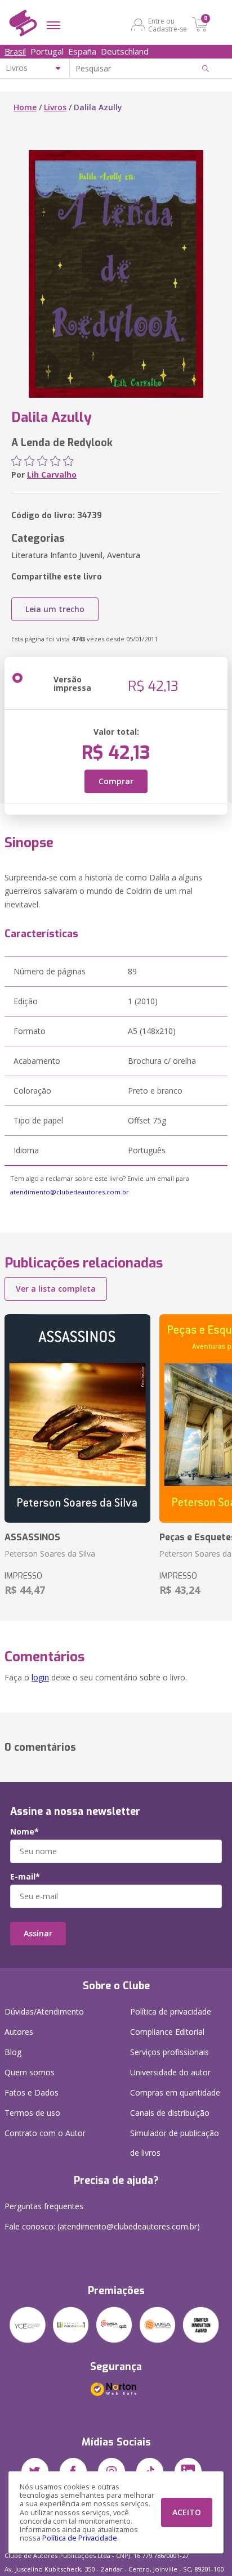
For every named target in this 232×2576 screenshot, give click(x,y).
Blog (13, 2052)
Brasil (15, 51)
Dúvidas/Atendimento (44, 2011)
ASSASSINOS (32, 1537)
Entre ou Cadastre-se (168, 25)
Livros (55, 107)
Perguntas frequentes (44, 2206)
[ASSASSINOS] (77, 1419)
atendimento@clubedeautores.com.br (70, 1192)
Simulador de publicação (175, 2143)
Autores (19, 2032)
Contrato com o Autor (45, 2133)
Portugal (47, 51)
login (40, 1677)
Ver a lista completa (56, 1289)
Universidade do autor (170, 2072)
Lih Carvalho (52, 475)
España (82, 51)
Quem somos (30, 2072)
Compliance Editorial (167, 2032)
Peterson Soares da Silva (50, 1554)
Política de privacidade (171, 2011)
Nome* (24, 1832)
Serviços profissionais (169, 2052)
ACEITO (187, 2512)
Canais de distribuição (170, 2113)
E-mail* (25, 1877)
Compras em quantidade (175, 2092)
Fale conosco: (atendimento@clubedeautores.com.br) (102, 2226)
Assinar (38, 1933)
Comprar (116, 781)
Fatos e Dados (32, 2092)
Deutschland (125, 51)
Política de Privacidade (80, 2538)
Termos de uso (32, 2113)
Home (25, 107)
